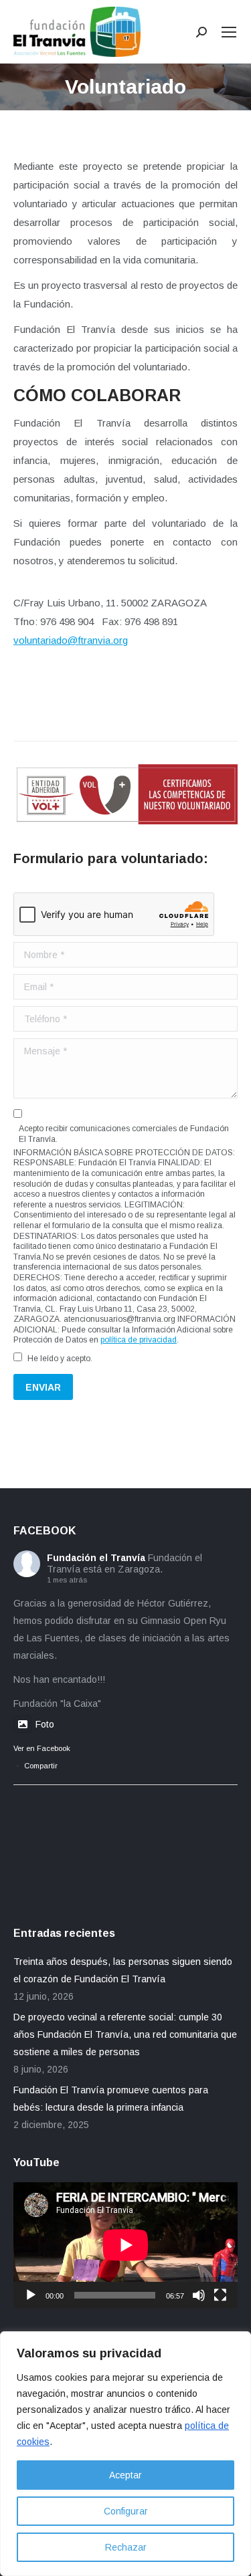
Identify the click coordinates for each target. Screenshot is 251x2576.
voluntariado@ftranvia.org (71, 640)
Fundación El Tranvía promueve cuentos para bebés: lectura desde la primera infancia (111, 2099)
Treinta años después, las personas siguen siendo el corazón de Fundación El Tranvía (123, 1970)
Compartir (41, 1766)
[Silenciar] (199, 2295)
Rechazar (126, 2547)
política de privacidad (139, 1340)
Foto (45, 1724)
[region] (125, 2454)
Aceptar (125, 2475)
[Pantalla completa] (220, 2295)
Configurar (126, 2511)
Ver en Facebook (42, 1748)
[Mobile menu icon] (229, 32)
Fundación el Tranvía (96, 1558)
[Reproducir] (31, 2295)
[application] (125, 2245)
